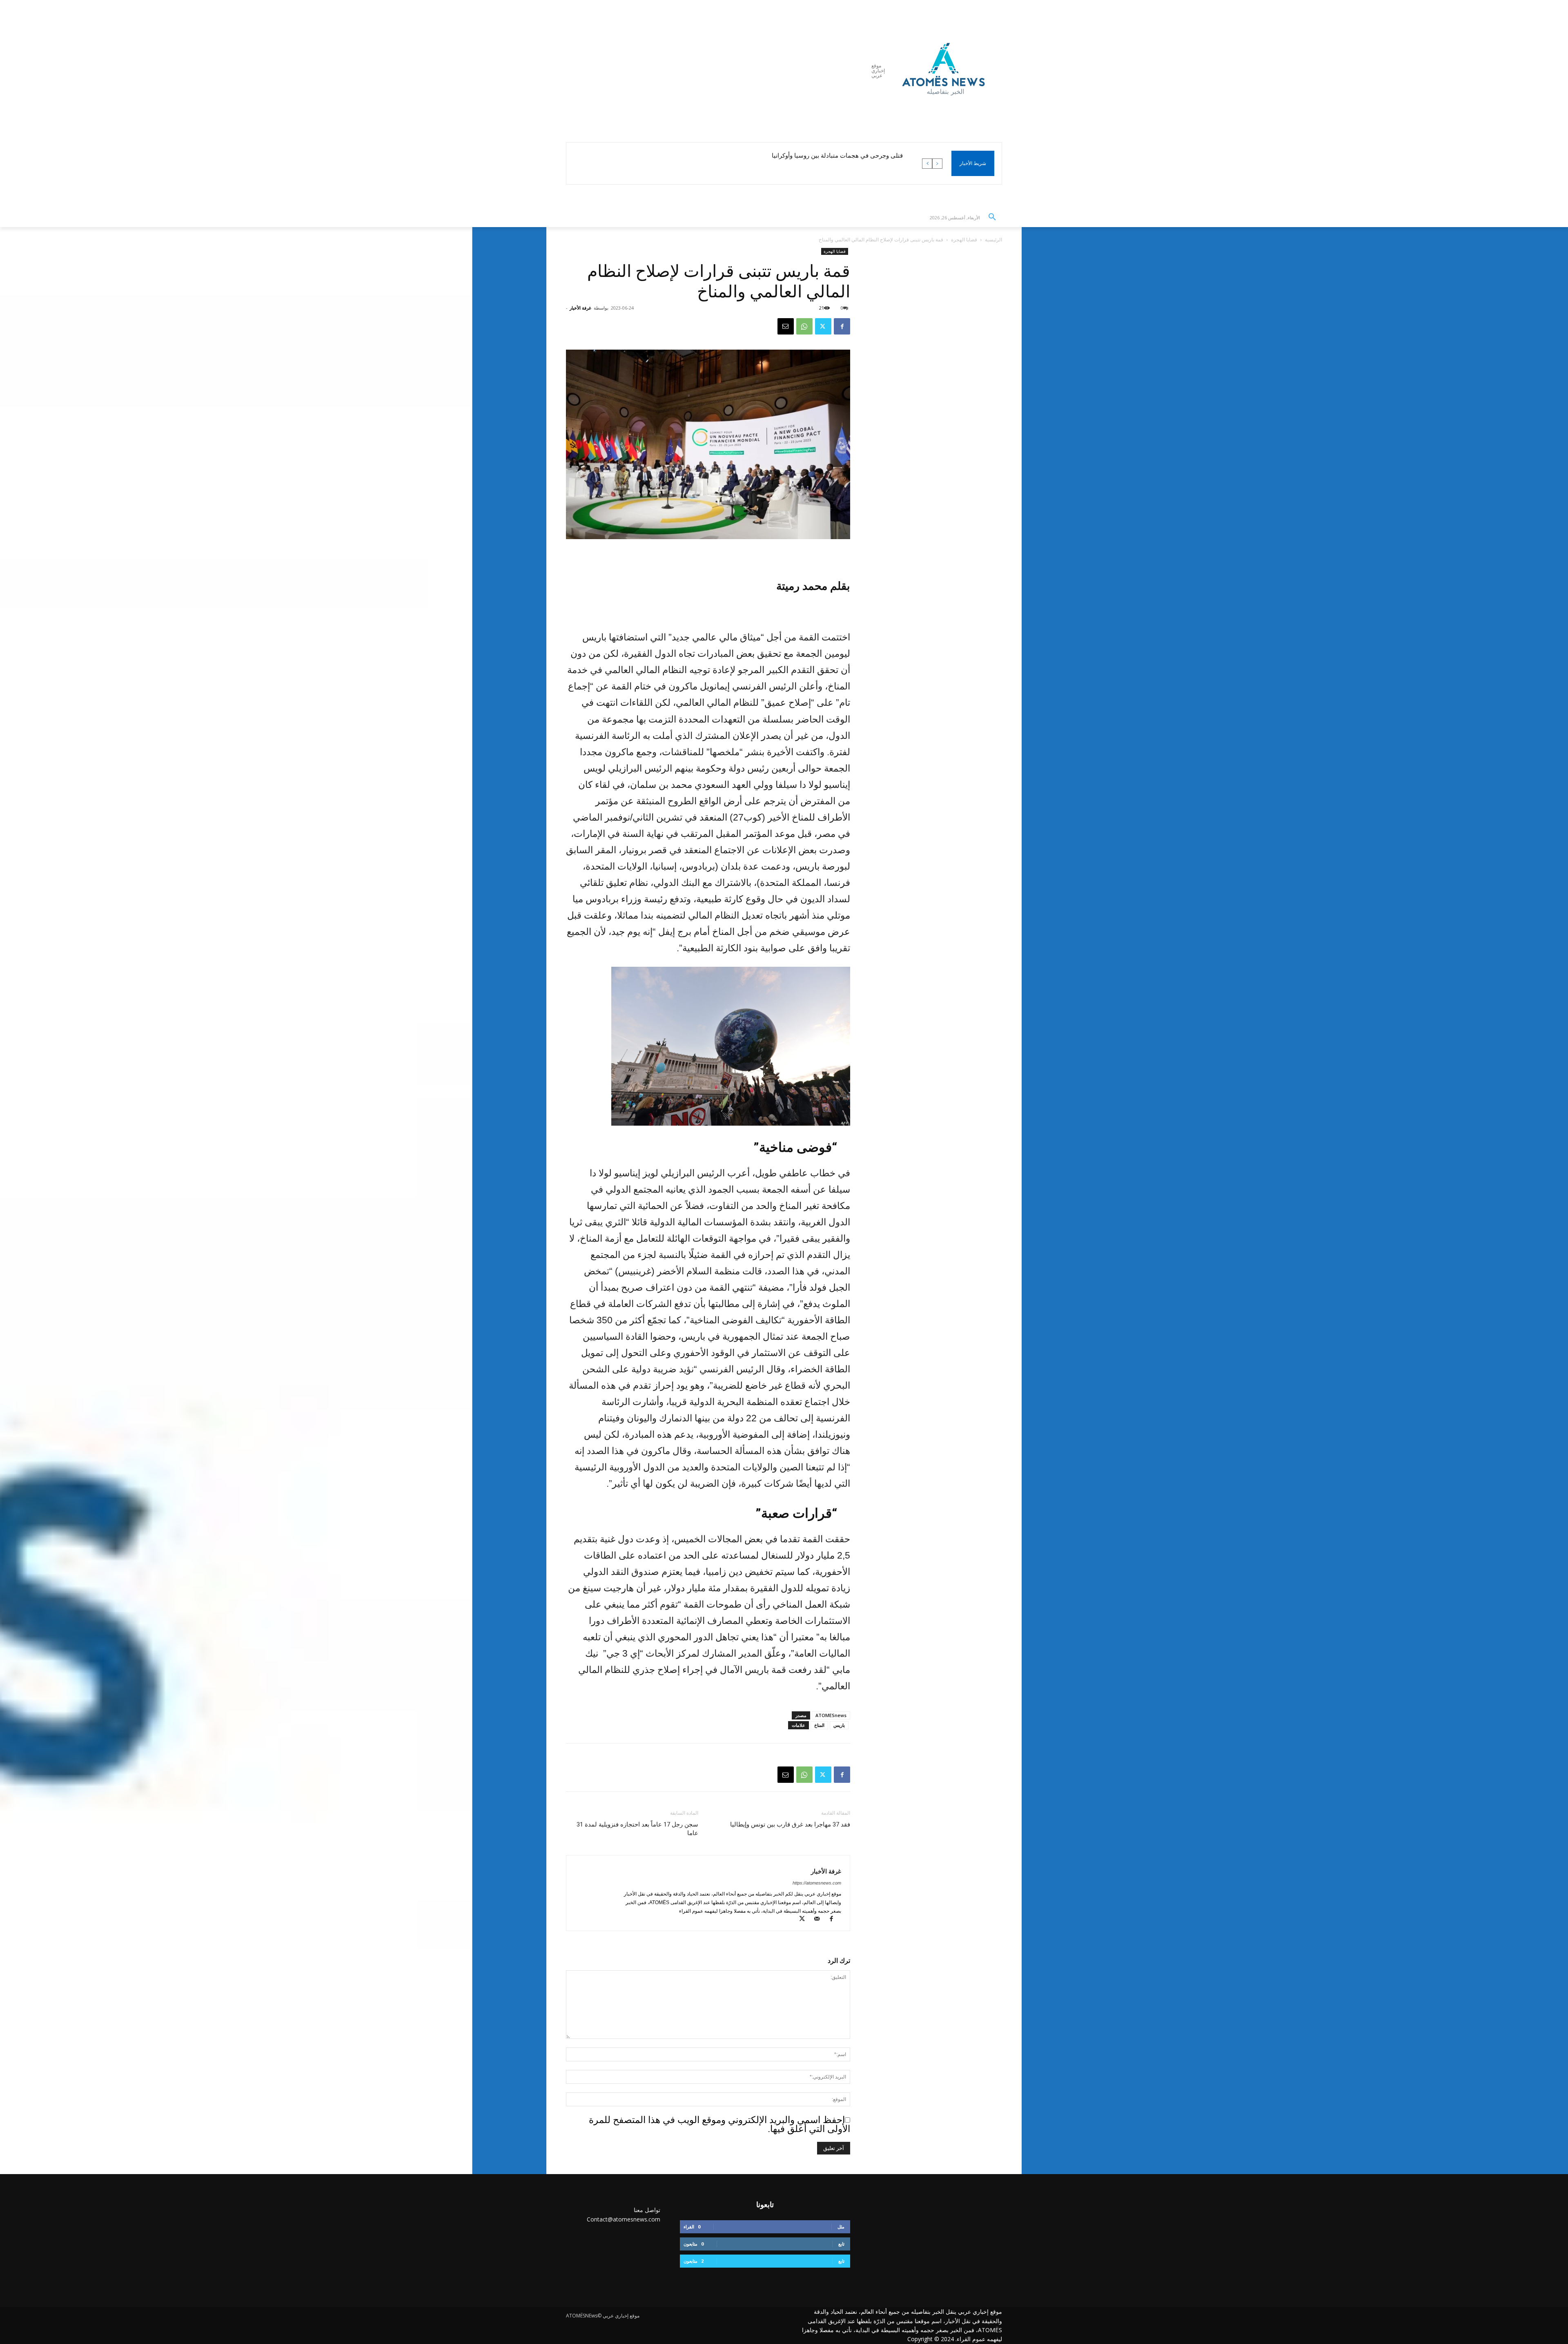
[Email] (786, 326)
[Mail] (819, 1920)
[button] (992, 217)
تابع (841, 2244)
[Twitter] (823, 326)
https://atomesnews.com (817, 1883)
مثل (841, 2227)
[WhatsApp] (804, 326)
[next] (927, 164)
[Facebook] (842, 326)
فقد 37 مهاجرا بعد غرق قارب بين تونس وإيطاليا (790, 1824)
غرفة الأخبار (580, 308)
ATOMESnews (831, 1715)
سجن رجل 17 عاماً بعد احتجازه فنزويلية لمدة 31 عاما (637, 1829)
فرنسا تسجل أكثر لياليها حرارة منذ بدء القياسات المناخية (831, 156)
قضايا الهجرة (964, 240)
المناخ (819, 1725)
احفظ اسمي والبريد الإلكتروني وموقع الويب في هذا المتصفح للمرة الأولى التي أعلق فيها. (719, 2124)
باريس (839, 1725)
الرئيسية (993, 240)
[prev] (937, 164)
